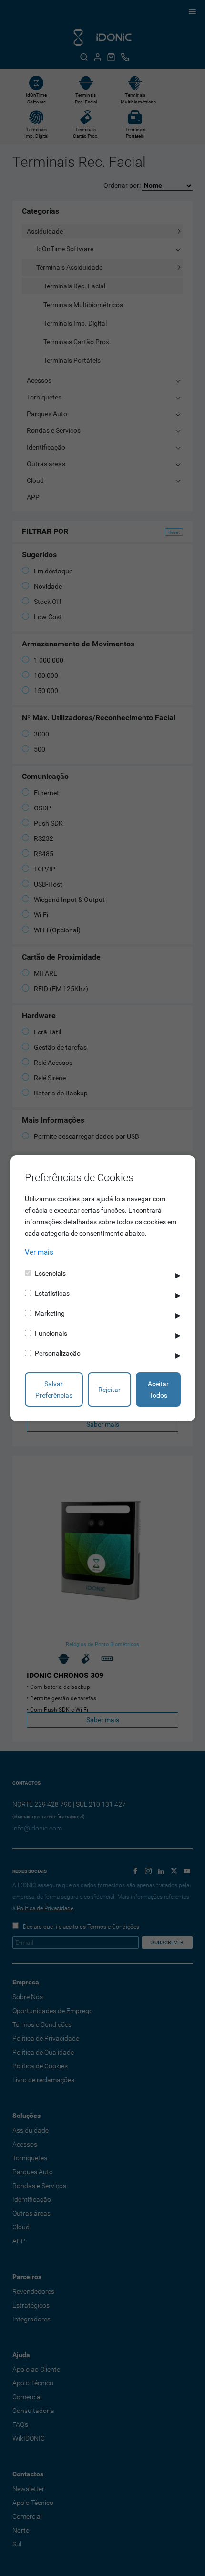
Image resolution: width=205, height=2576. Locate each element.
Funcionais (51, 1333)
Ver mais (39, 1252)
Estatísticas (52, 1293)
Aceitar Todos (158, 1390)
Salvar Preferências (54, 1390)
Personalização (58, 1353)
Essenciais (50, 1273)
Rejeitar (109, 1390)
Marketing (50, 1313)
